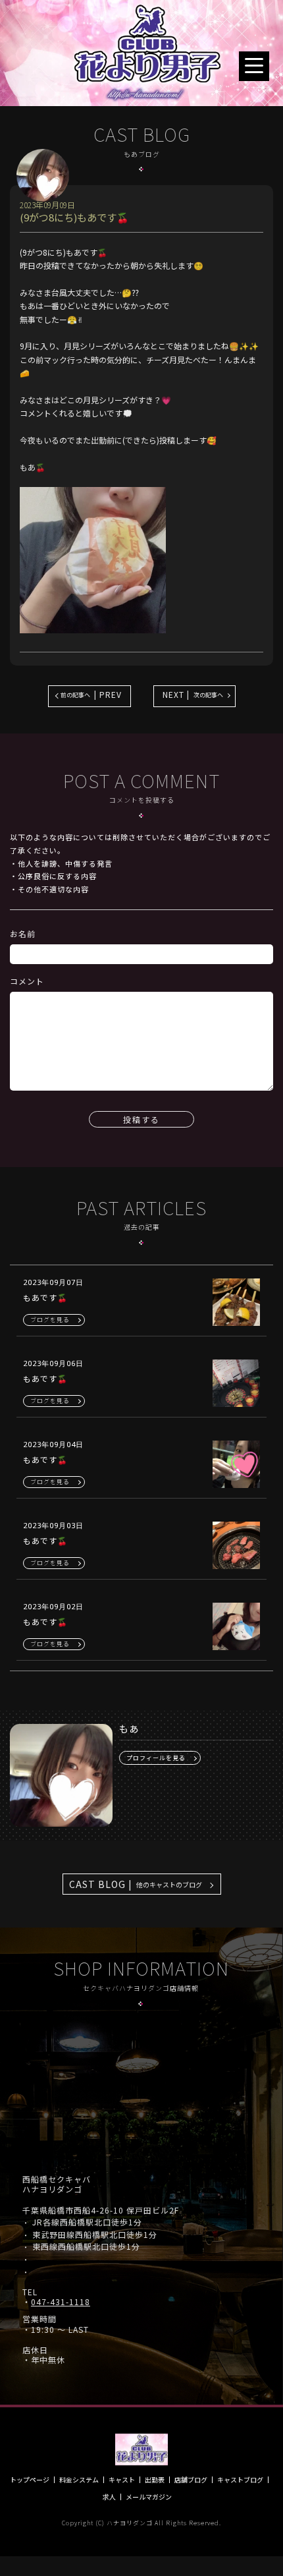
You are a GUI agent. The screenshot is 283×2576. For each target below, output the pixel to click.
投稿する (141, 1119)
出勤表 (155, 2480)
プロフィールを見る (156, 1758)
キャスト (122, 2480)
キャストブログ (240, 2480)
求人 (109, 2497)
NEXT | (193, 694)
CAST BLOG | (136, 1884)
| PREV (91, 694)
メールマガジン (149, 2497)
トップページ (30, 2480)
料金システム (79, 2480)
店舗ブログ (191, 2480)
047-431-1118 (61, 2302)
